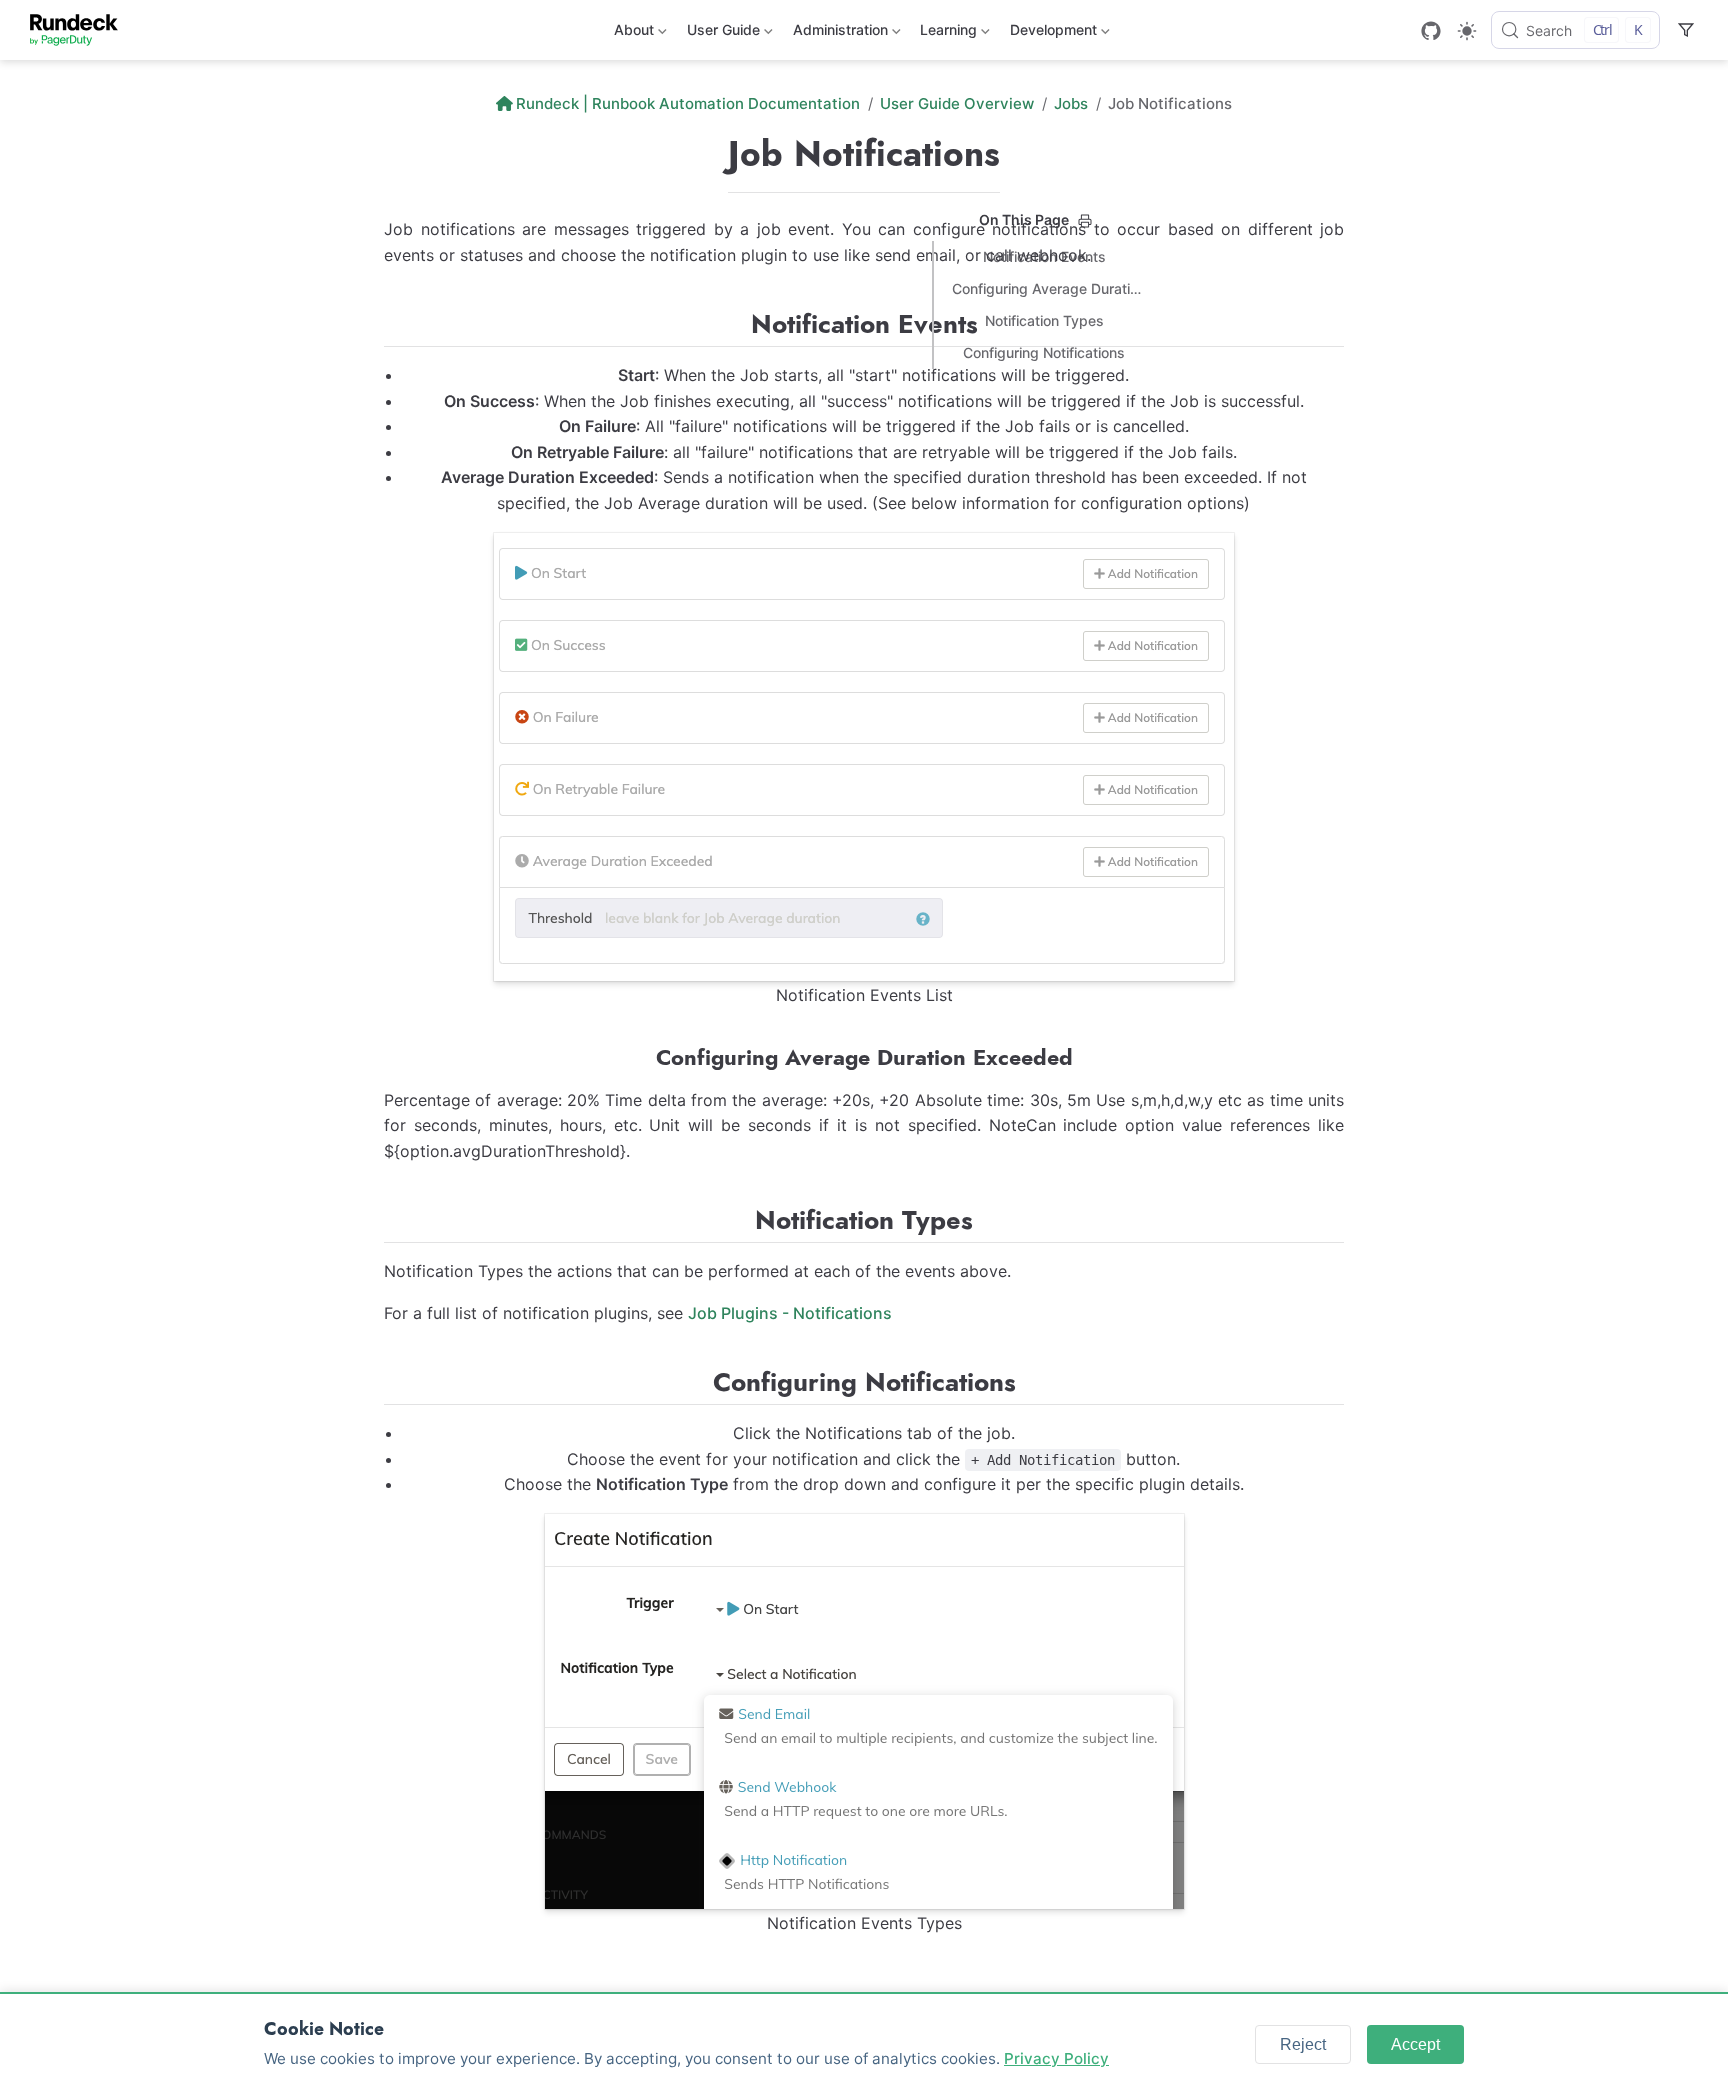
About (632, 33)
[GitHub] (1431, 31)
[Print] (1085, 221)
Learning (946, 33)
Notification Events (1044, 256)
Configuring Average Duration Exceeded (1048, 288)
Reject (1303, 2044)
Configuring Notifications (1044, 352)
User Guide (721, 33)
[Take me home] (80, 30)
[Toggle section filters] (1686, 30)
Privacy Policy (1056, 2058)
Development (1051, 33)
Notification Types (1044, 320)
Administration (838, 33)
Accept (1415, 2044)
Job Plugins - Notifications (790, 1313)
